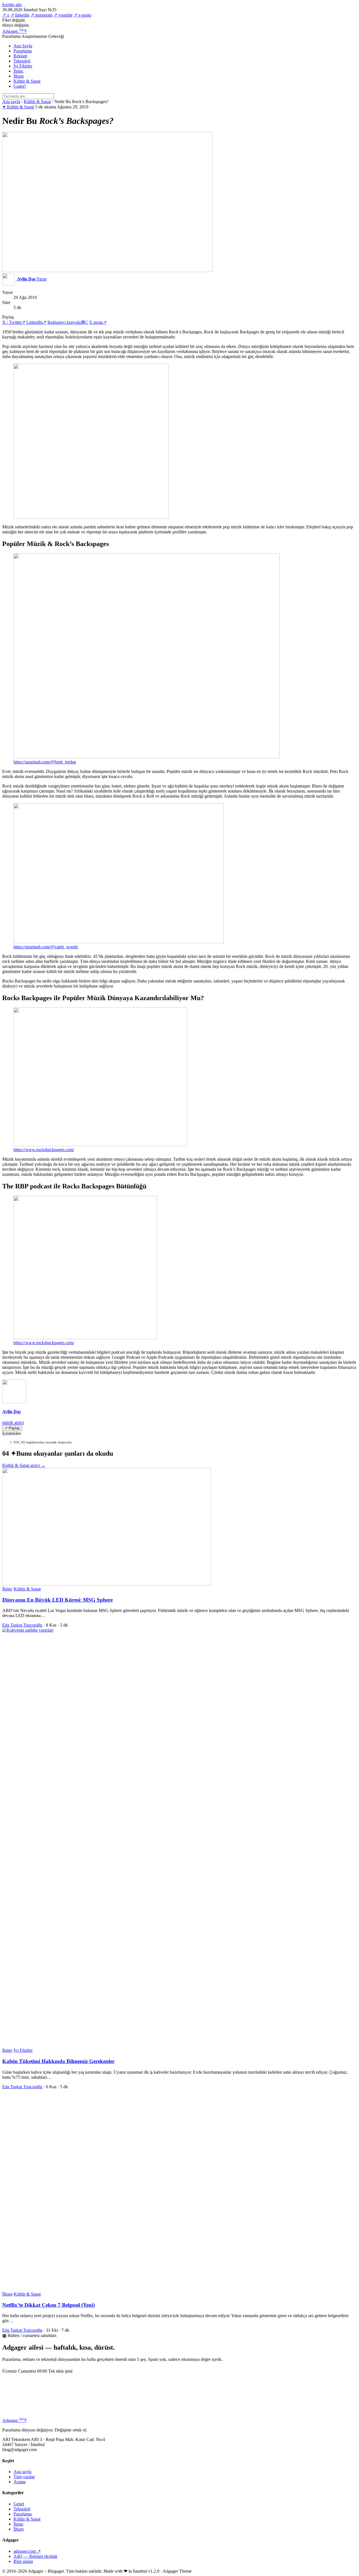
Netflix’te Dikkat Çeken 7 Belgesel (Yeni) (49, 2305)
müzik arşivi (13, 1422)
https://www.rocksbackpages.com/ (44, 1150)
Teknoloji (22, 61)
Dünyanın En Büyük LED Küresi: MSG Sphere (57, 1600)
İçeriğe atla (12, 5)
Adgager (14, 31)
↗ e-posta (82, 15)
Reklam (20, 56)
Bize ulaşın (23, 2561)
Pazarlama (23, 51)
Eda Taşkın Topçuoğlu (22, 1625)
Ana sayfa (11, 102)
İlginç (19, 71)
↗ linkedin (20, 15)
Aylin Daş (11, 1412)
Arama (19, 2482)
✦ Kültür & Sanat (18, 107)
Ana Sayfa (23, 46)
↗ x (6, 15)
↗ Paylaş (12, 1428)
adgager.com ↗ (27, 2551)
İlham (19, 76)
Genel (19, 2504)
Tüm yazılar (24, 2477)
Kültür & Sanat (27, 81)
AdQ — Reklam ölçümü (35, 2556)
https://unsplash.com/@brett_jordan (45, 762)
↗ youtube (63, 15)
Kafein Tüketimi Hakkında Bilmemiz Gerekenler (58, 2061)
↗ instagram (42, 15)
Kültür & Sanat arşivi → (24, 1465)
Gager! (20, 86)
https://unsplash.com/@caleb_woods (46, 947)
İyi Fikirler (23, 66)
